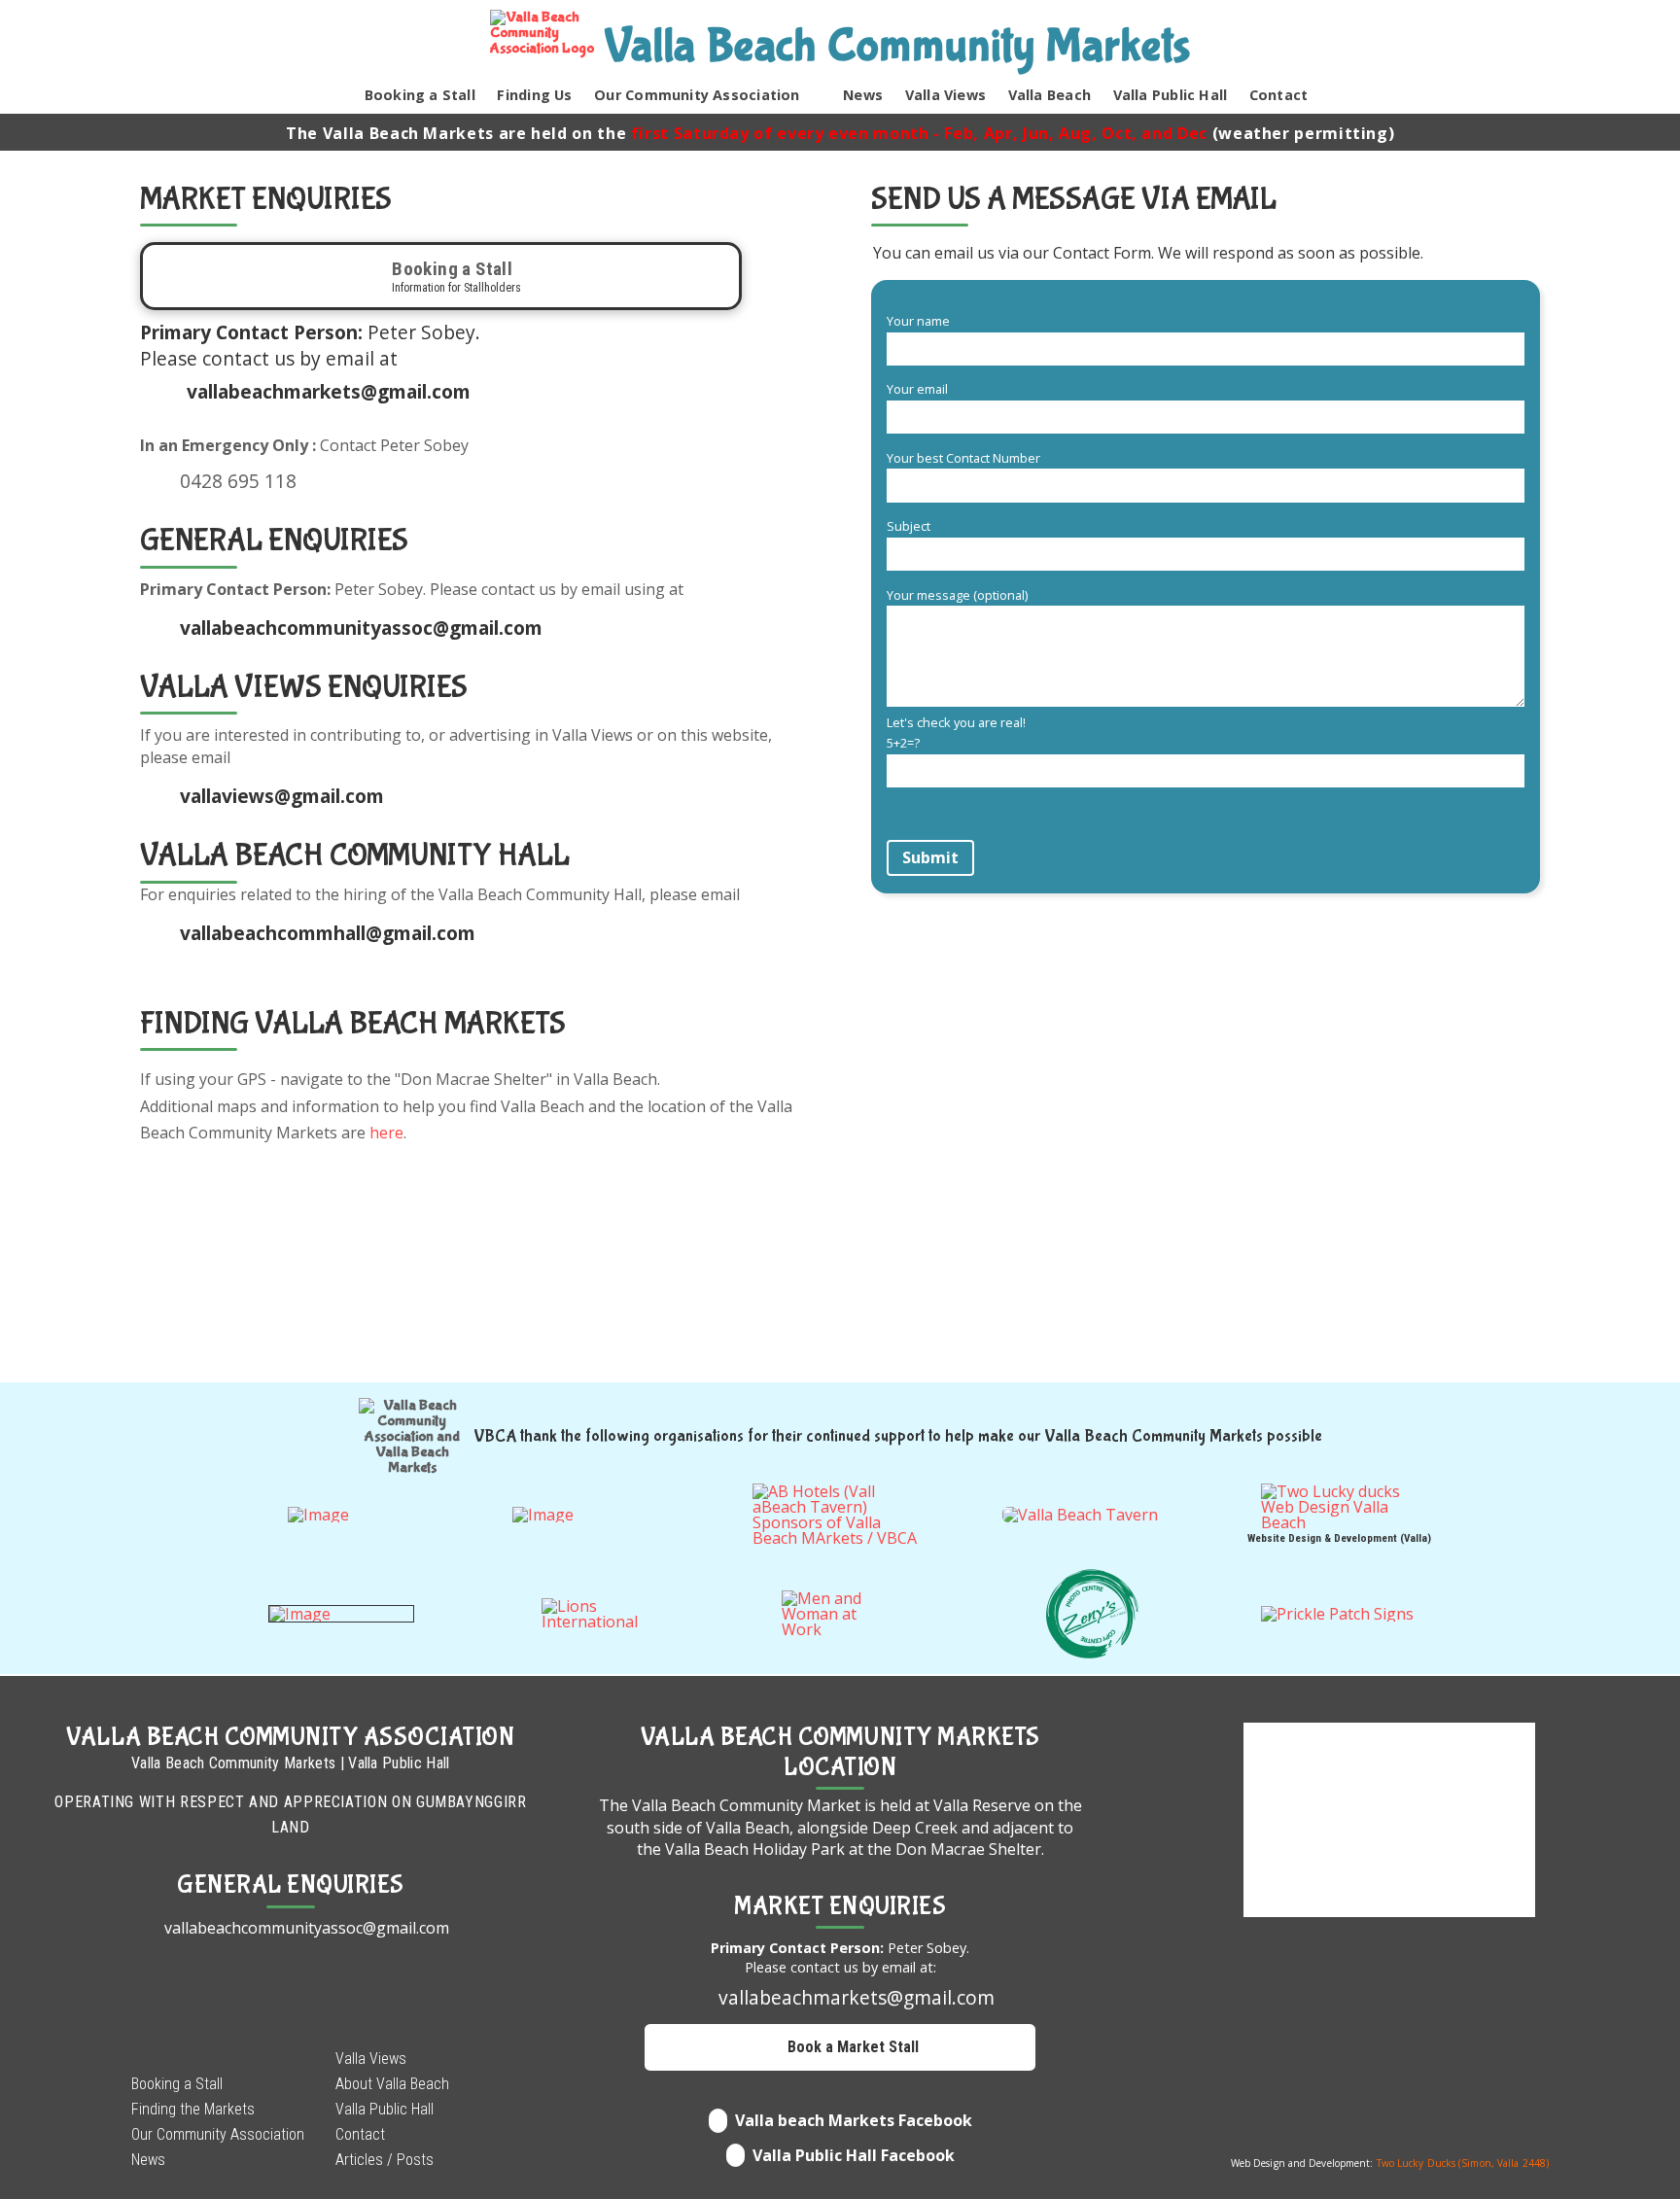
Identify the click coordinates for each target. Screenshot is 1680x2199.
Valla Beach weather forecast (1389, 2139)
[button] (1335, 98)
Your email (917, 389)
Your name (918, 321)
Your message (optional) (957, 595)
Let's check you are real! (956, 733)
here (386, 1133)
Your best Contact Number (963, 458)
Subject (909, 526)
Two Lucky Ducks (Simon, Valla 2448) (1463, 2163)
